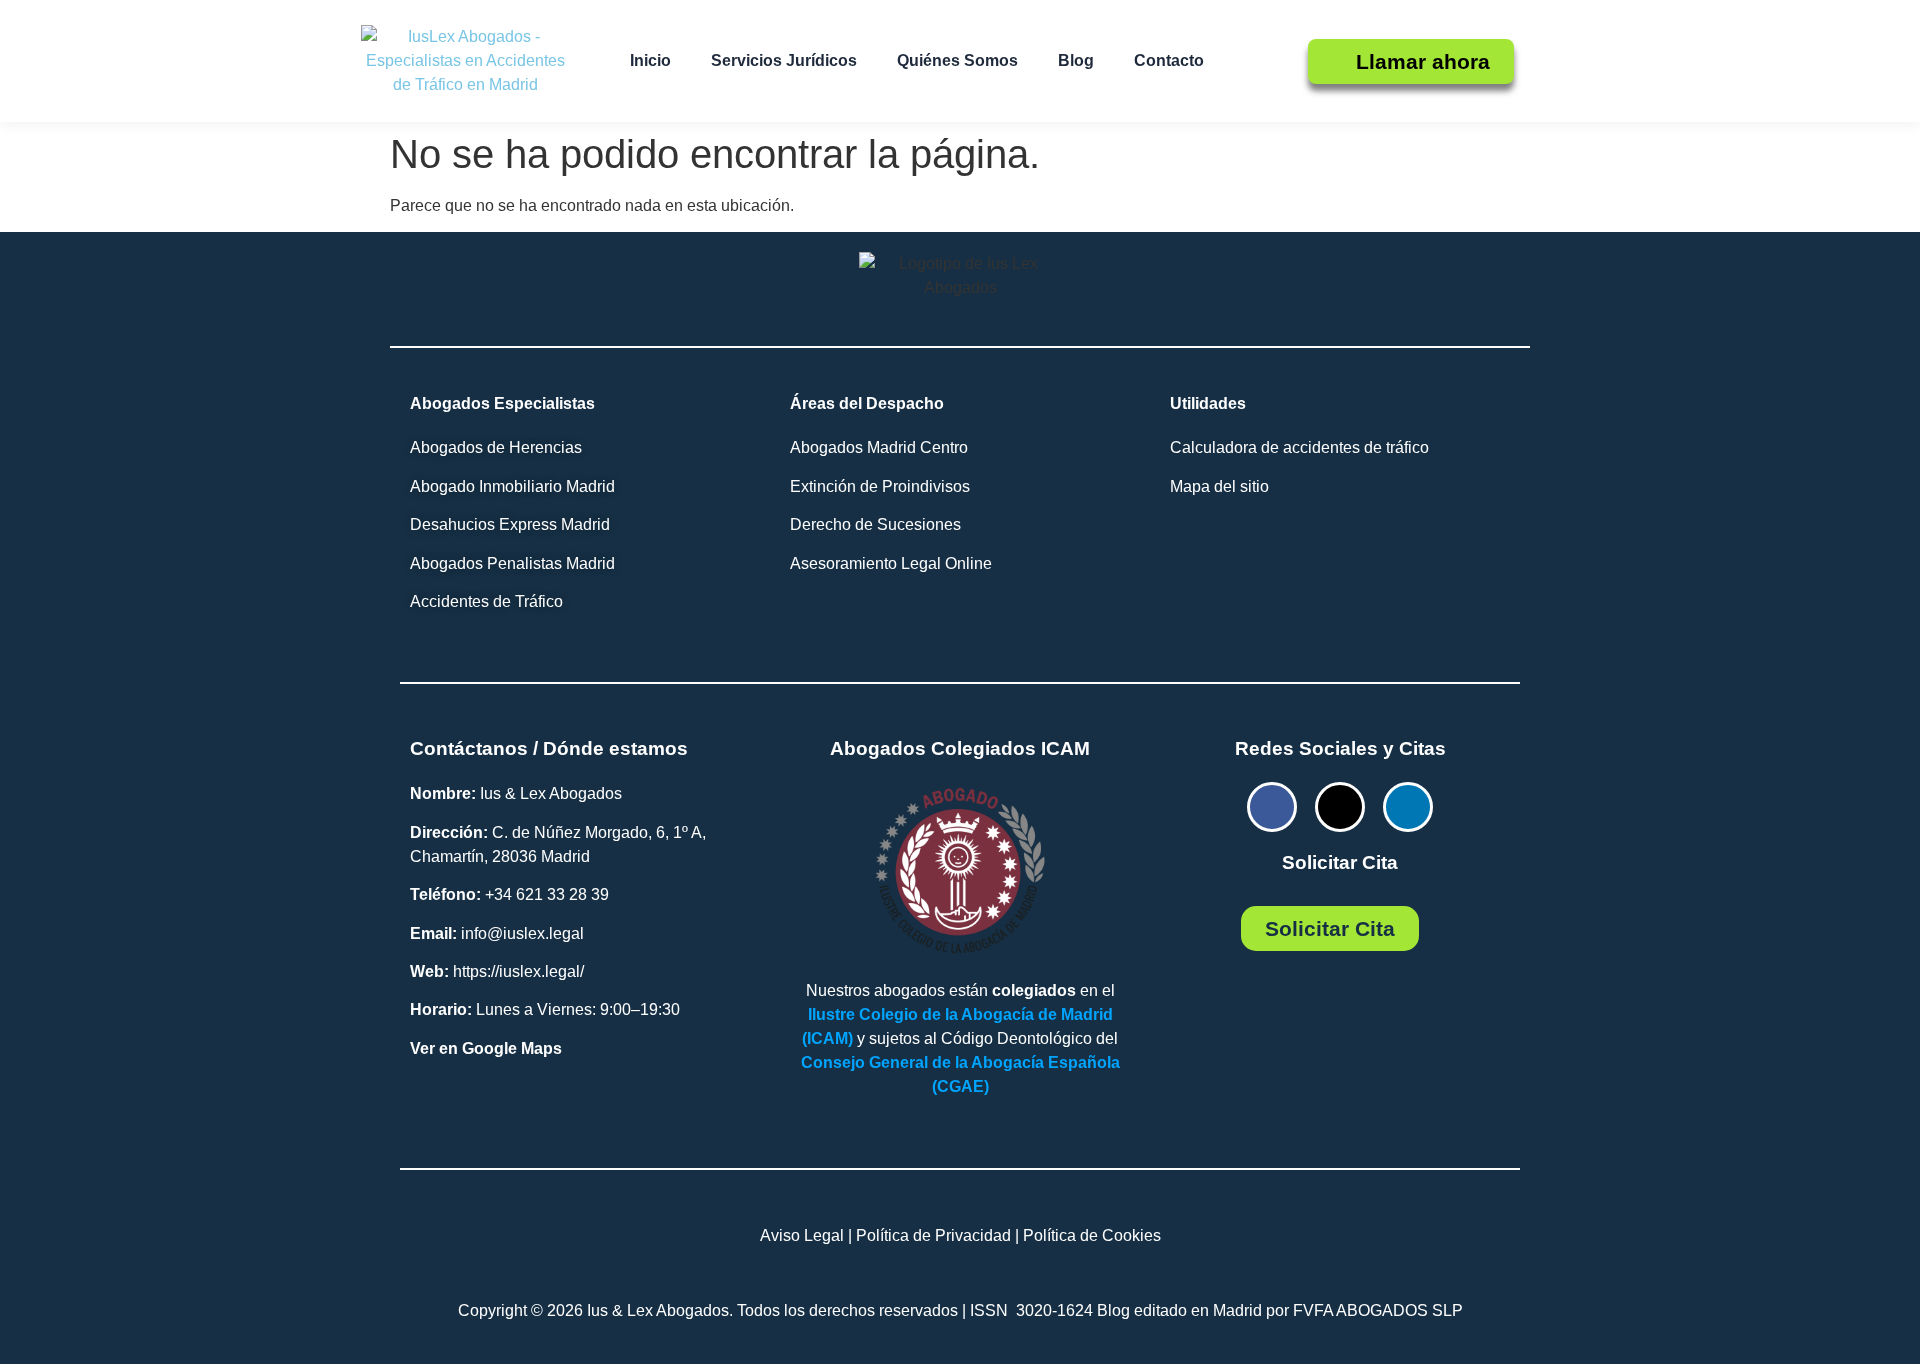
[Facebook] (1272, 807)
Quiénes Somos (957, 60)
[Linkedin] (1408, 807)
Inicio (650, 60)
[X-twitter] (1340, 807)
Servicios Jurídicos (784, 60)
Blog (1076, 60)
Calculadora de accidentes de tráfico (1299, 447)
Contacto (1169, 60)
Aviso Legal (802, 1235)
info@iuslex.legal (522, 933)
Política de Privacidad (933, 1235)
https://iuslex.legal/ (518, 971)
